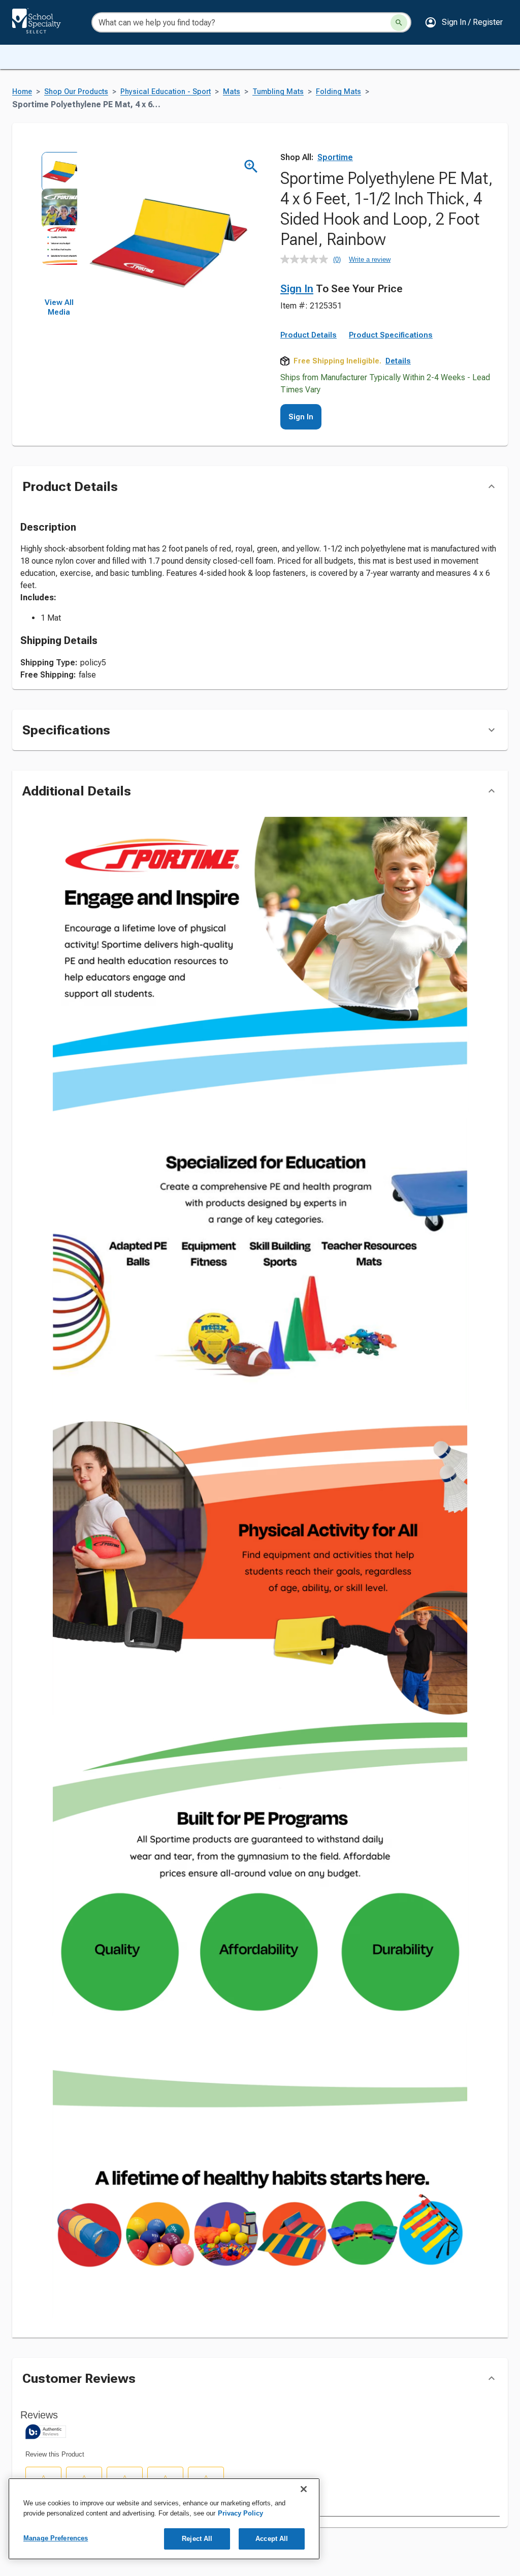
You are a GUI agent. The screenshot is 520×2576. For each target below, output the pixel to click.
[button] (464, 22)
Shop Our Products (76, 92)
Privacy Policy (240, 2513)
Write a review (370, 259)
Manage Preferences (56, 2538)
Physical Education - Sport (166, 92)
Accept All (272, 2539)
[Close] (304, 2489)
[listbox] (59, 225)
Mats (232, 92)
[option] (59, 170)
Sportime (335, 157)
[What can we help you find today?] (399, 23)
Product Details (308, 335)
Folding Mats (338, 92)
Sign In (297, 289)
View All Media (59, 308)
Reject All (197, 2539)
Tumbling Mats (278, 92)
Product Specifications (391, 335)
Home (22, 92)
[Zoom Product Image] (251, 166)
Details (398, 361)
